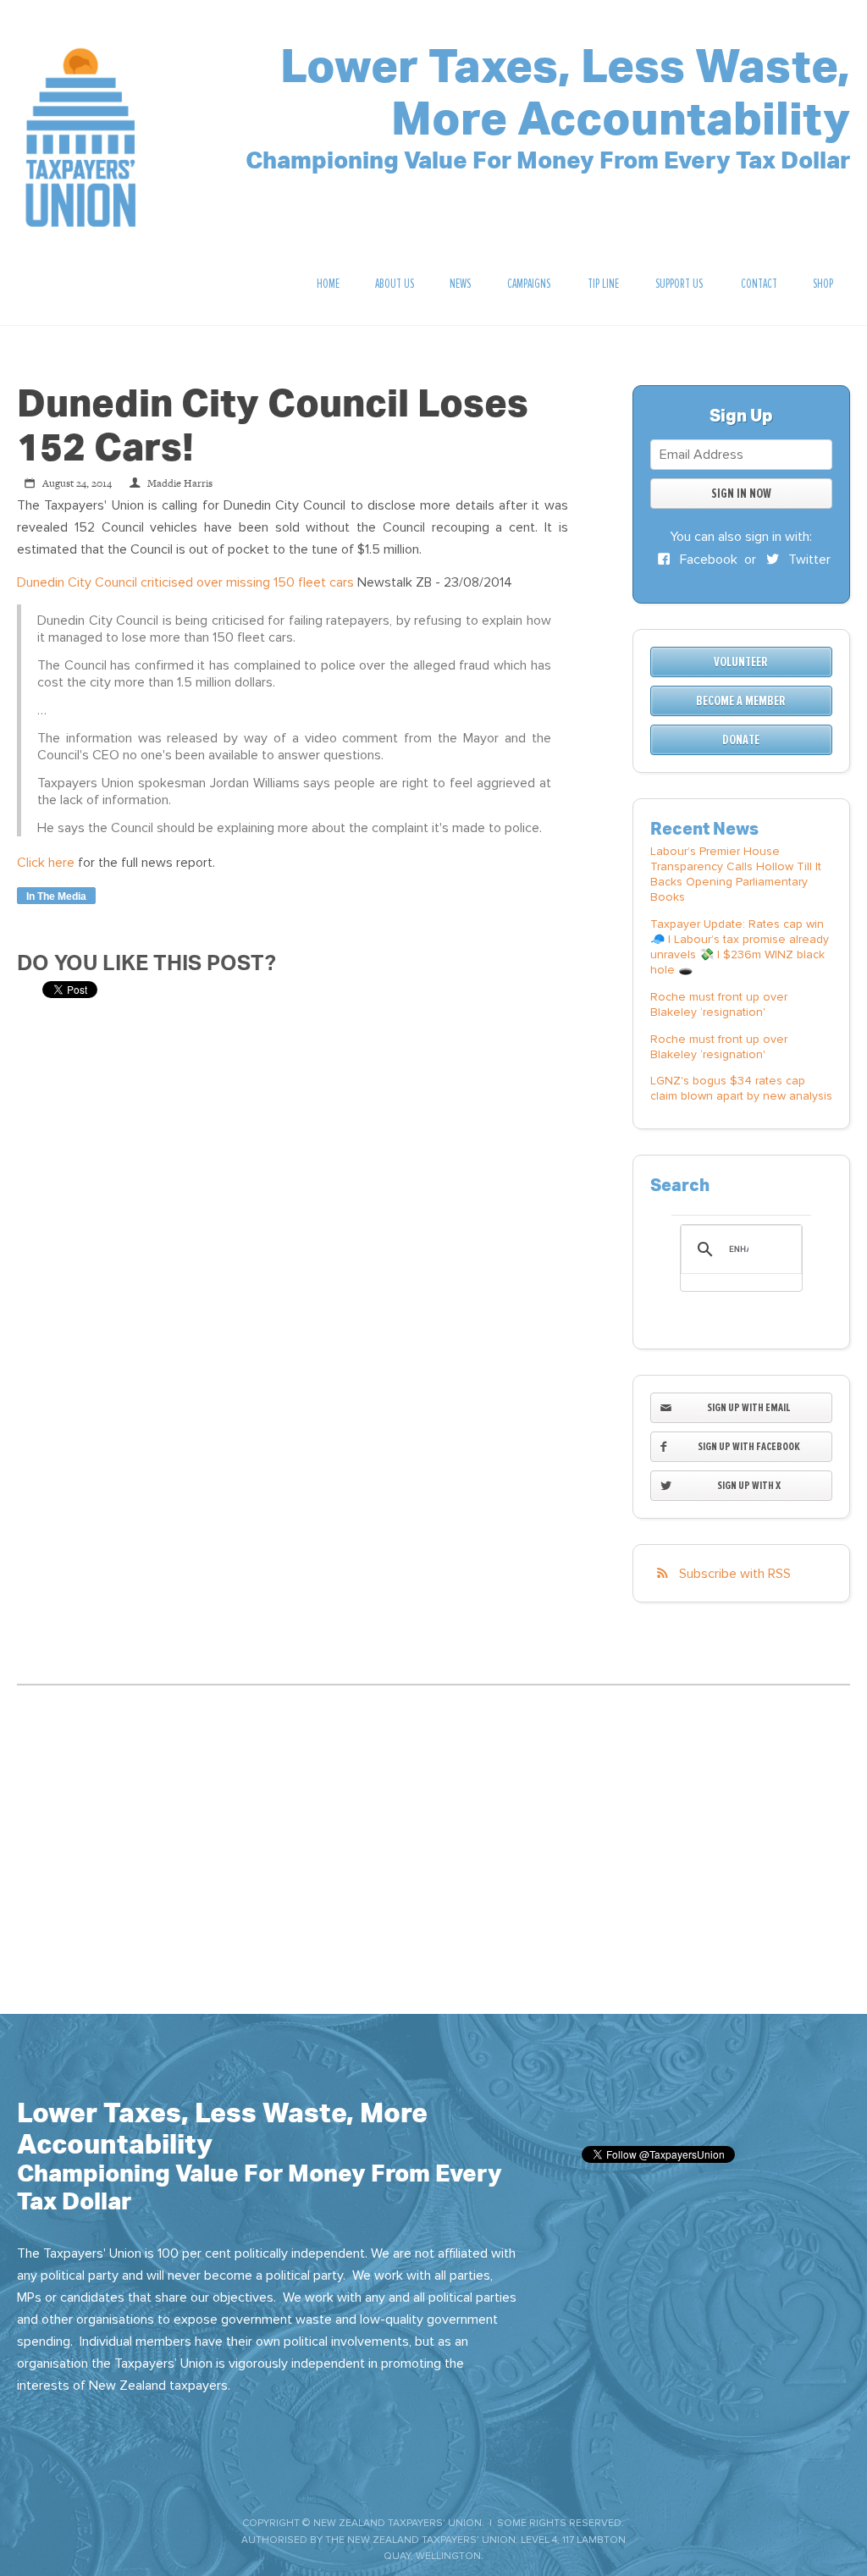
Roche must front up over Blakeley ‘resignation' (719, 1004)
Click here (46, 863)
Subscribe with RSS (735, 1574)
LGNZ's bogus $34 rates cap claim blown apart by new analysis (741, 1088)
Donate (741, 740)
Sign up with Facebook (749, 1446)
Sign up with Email (749, 1407)
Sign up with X (749, 1485)
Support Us (679, 284)
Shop (823, 284)
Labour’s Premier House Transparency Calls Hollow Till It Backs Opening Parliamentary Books (736, 874)
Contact (759, 284)
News (460, 284)
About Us (395, 284)
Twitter (808, 560)
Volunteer (741, 662)
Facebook (707, 560)
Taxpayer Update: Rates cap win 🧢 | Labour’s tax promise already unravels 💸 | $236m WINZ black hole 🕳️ (740, 947)
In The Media (56, 896)
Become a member (741, 701)
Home (328, 284)
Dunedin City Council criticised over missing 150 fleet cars (185, 582)
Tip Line (603, 284)
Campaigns (529, 284)
